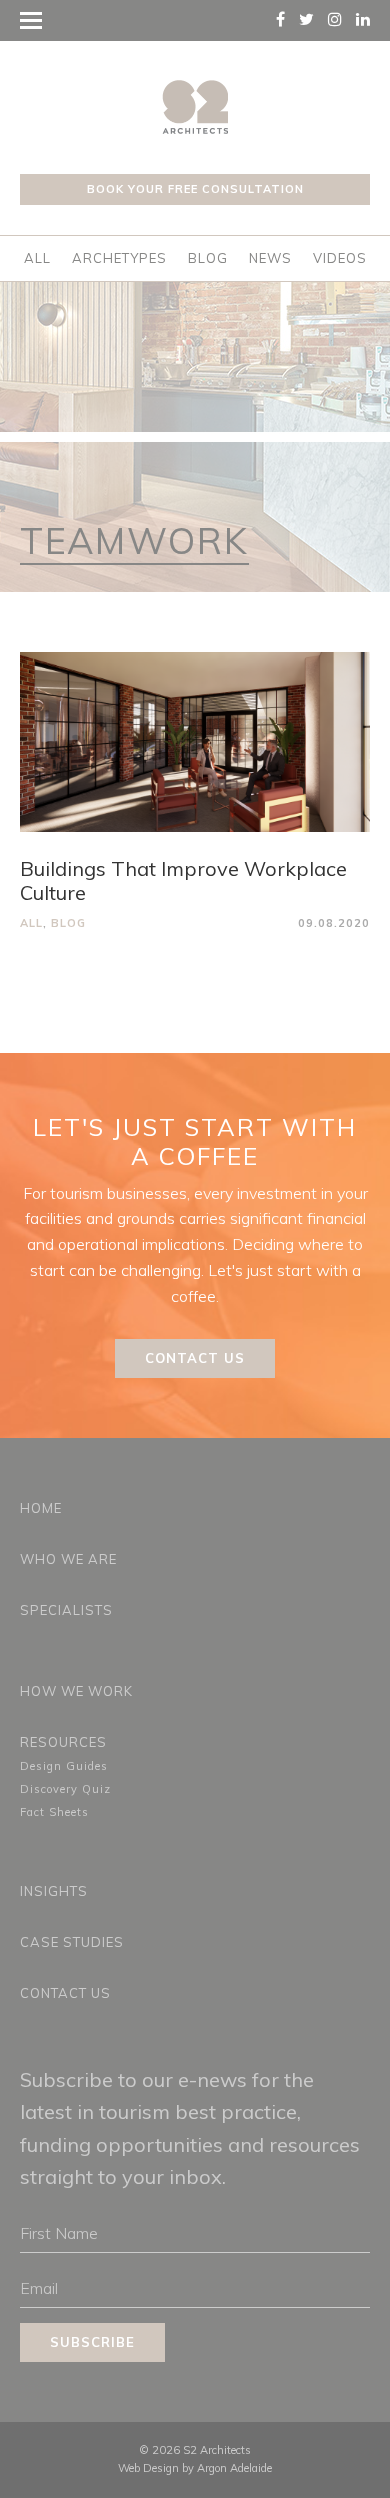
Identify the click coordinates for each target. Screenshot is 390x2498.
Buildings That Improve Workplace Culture (183, 880)
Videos (340, 258)
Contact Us (195, 1358)
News (270, 258)
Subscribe (92, 2342)
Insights (54, 1891)
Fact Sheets (54, 1812)
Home (41, 1508)
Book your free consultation (195, 189)
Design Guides (64, 1766)
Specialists (66, 1610)
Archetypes (119, 258)
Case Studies (72, 1942)
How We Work (76, 1691)
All (37, 258)
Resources (63, 1742)
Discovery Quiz (65, 1789)
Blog (208, 258)
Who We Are (68, 1559)
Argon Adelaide (234, 2468)
